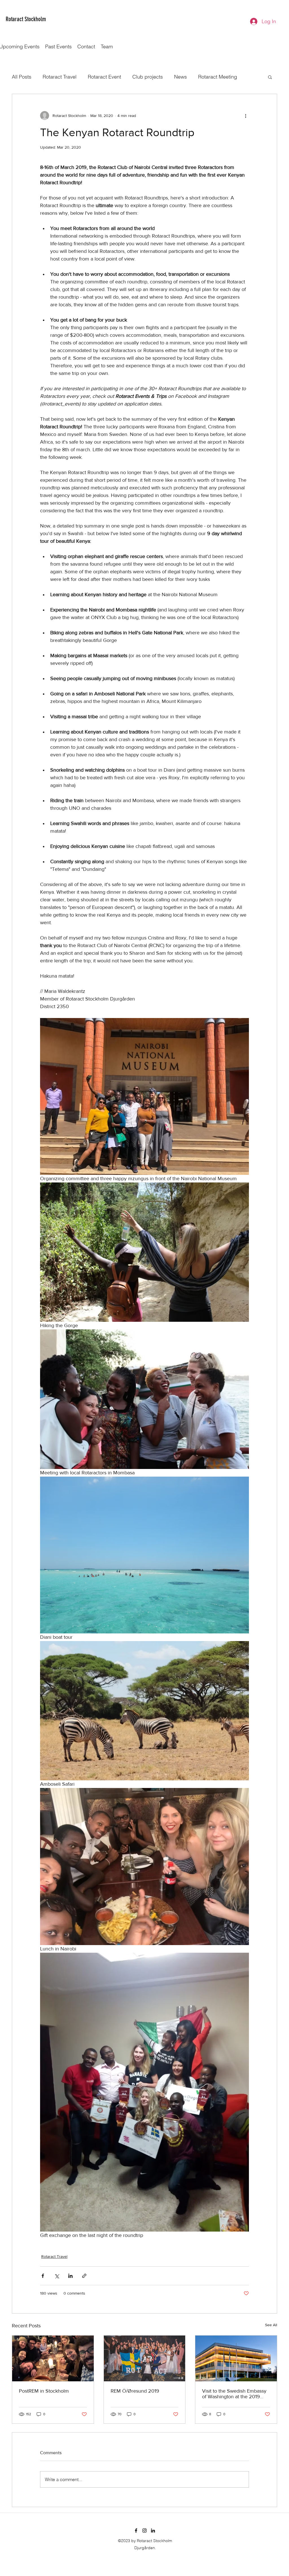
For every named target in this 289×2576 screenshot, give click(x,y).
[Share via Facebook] (43, 2276)
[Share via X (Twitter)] (57, 2276)
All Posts (22, 77)
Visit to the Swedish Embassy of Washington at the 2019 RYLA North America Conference (234, 2394)
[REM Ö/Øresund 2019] (145, 2358)
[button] (270, 77)
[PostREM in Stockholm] (53, 2358)
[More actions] (246, 116)
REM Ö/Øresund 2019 (135, 2391)
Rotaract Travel (60, 77)
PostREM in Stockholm (44, 2391)
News (180, 77)
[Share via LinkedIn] (70, 2276)
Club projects (148, 77)
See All (271, 2325)
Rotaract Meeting (218, 77)
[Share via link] (84, 2276)
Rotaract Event (104, 77)
